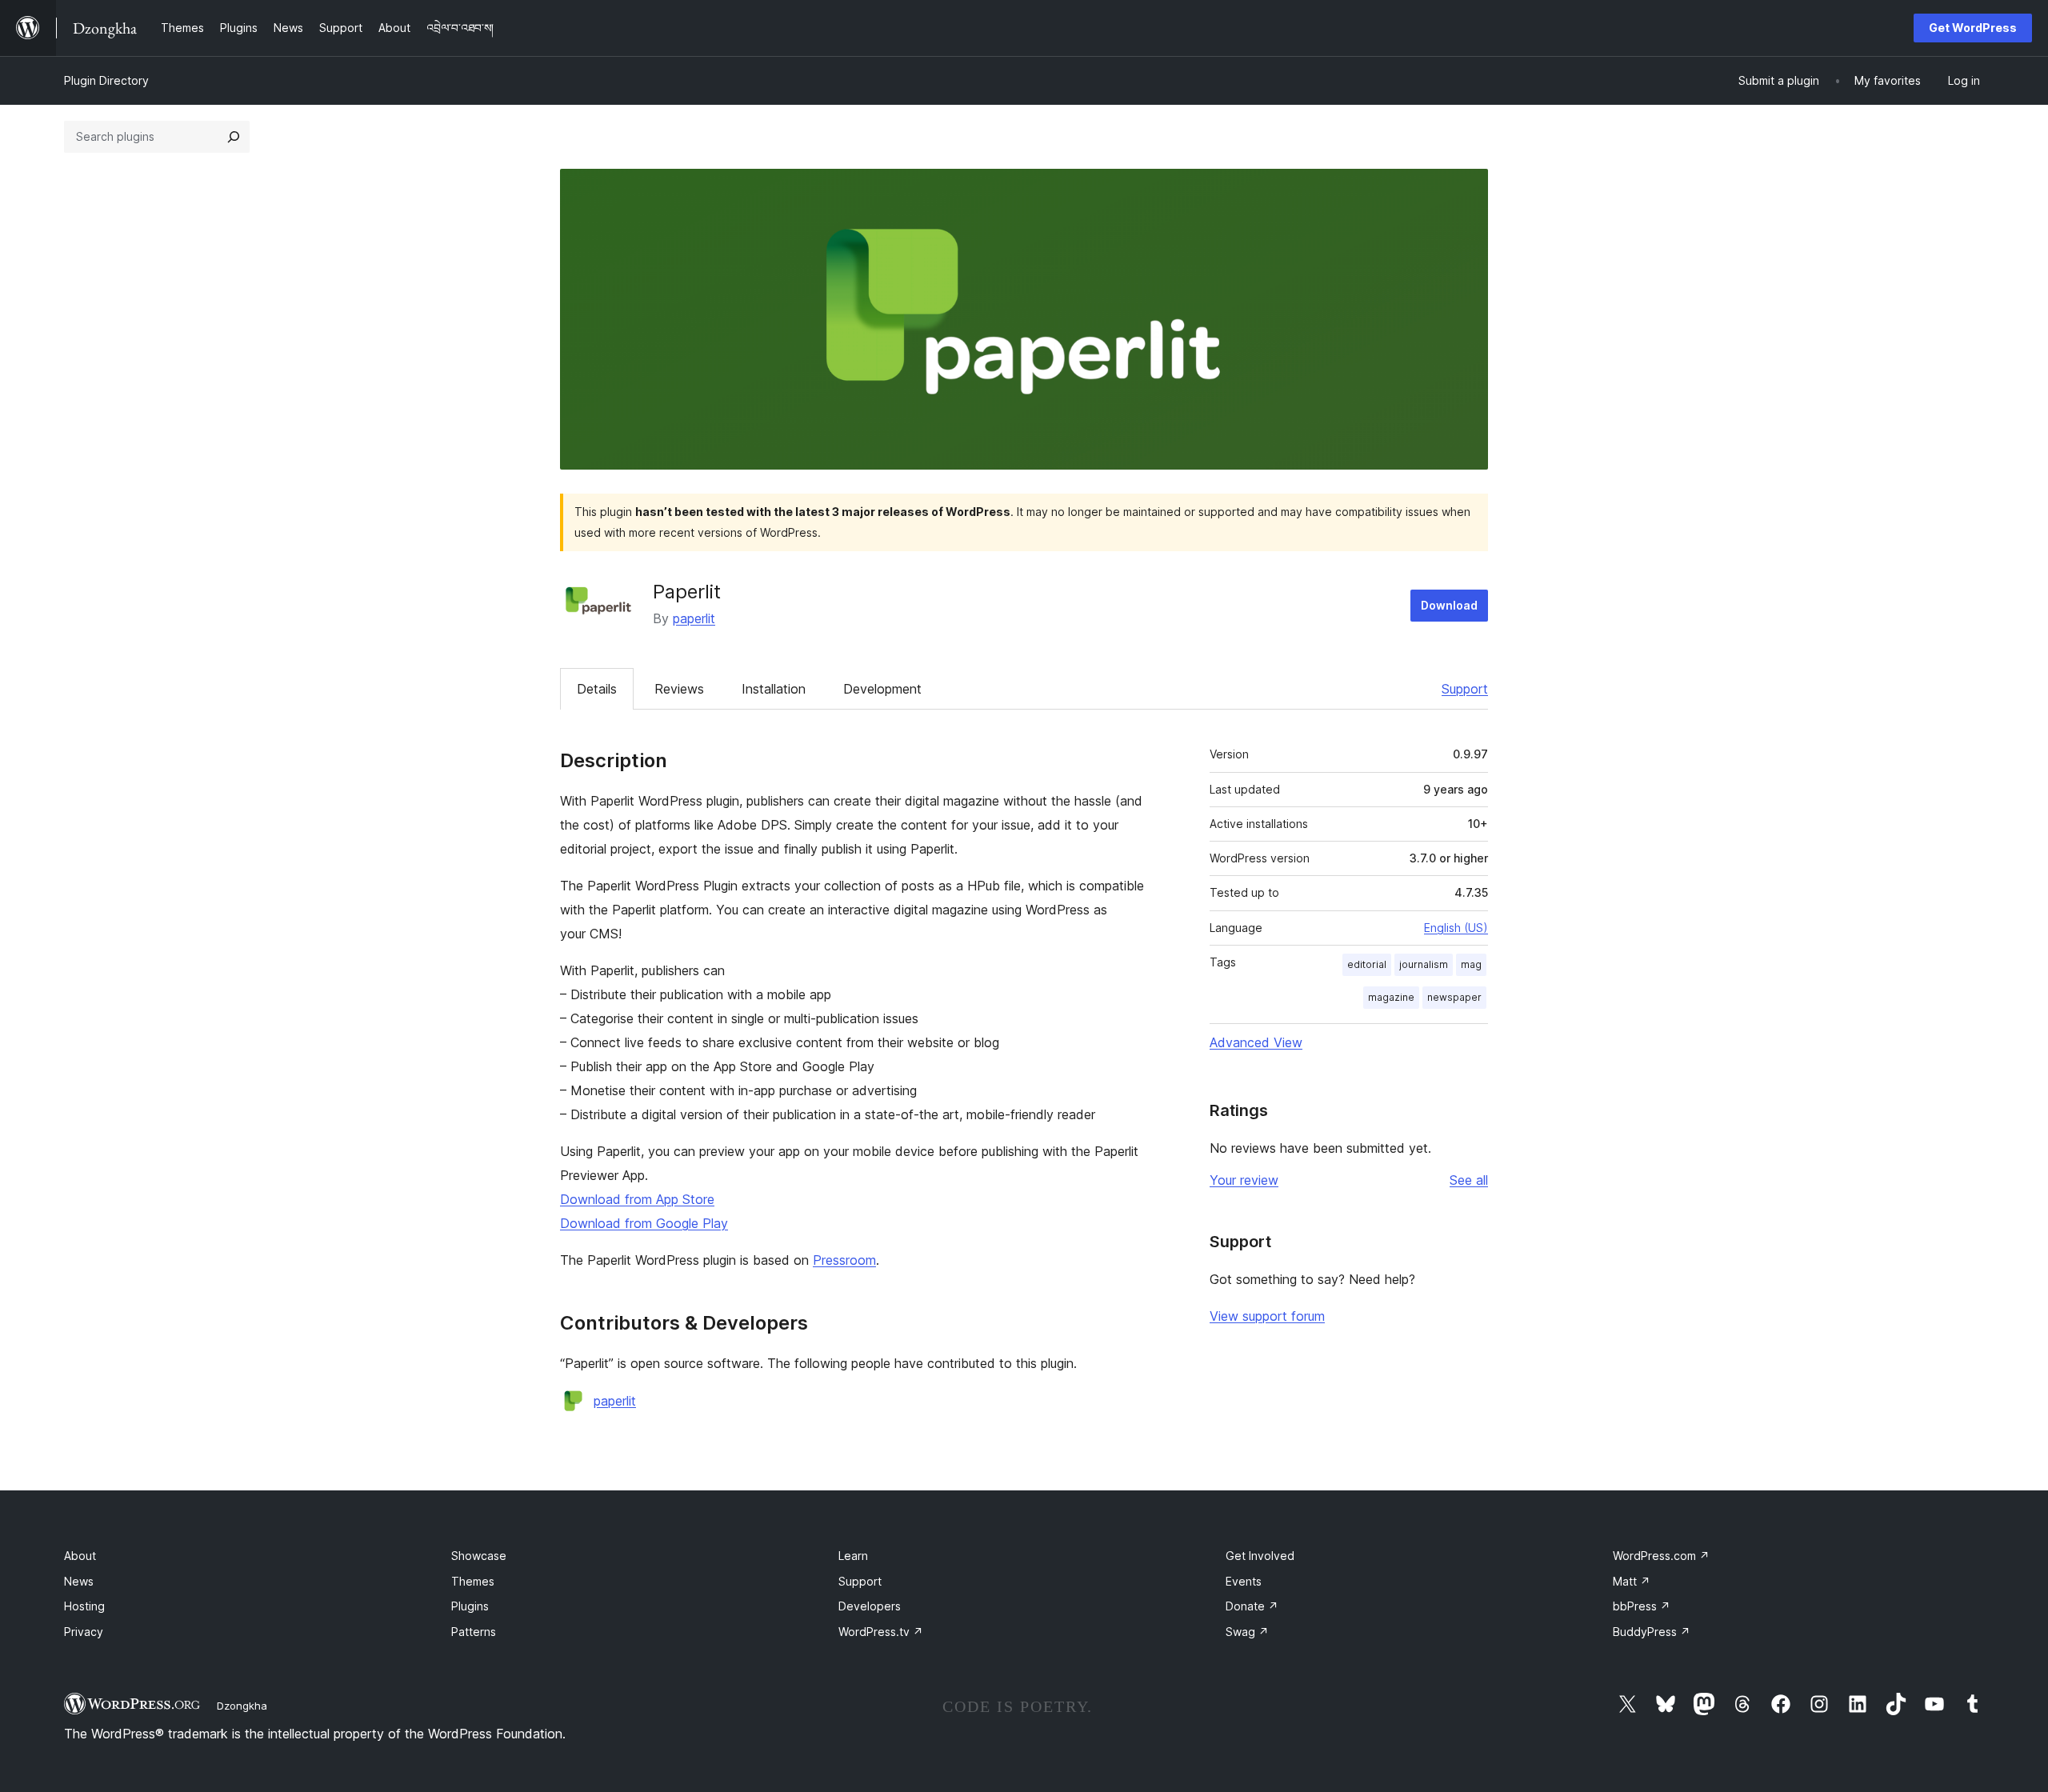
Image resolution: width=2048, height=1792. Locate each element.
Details (597, 689)
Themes (473, 1581)
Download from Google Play (644, 1223)
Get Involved (1260, 1556)
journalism (1424, 964)
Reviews (679, 689)
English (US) (1456, 928)
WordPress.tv (881, 1632)
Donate (1252, 1606)
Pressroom (844, 1260)
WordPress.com (1661, 1556)
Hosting (84, 1606)
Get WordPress (1973, 28)
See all (1469, 1180)
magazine (1391, 997)
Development (882, 689)
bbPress (1642, 1606)
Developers (870, 1606)
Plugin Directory (106, 80)
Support (1465, 689)
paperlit (694, 618)
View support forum (1267, 1316)
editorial (1367, 964)
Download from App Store (637, 1199)
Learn (853, 1556)
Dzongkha (242, 1706)
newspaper (1454, 997)
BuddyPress (1652, 1632)
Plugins (470, 1606)
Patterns (474, 1632)
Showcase (479, 1556)
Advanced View (1256, 1042)
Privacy (84, 1632)
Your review (1244, 1180)
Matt (1632, 1581)
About (80, 1556)
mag (1471, 964)
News (79, 1581)
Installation (774, 689)
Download (1449, 605)
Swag (1247, 1632)
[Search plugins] (234, 137)
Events (1244, 1581)
